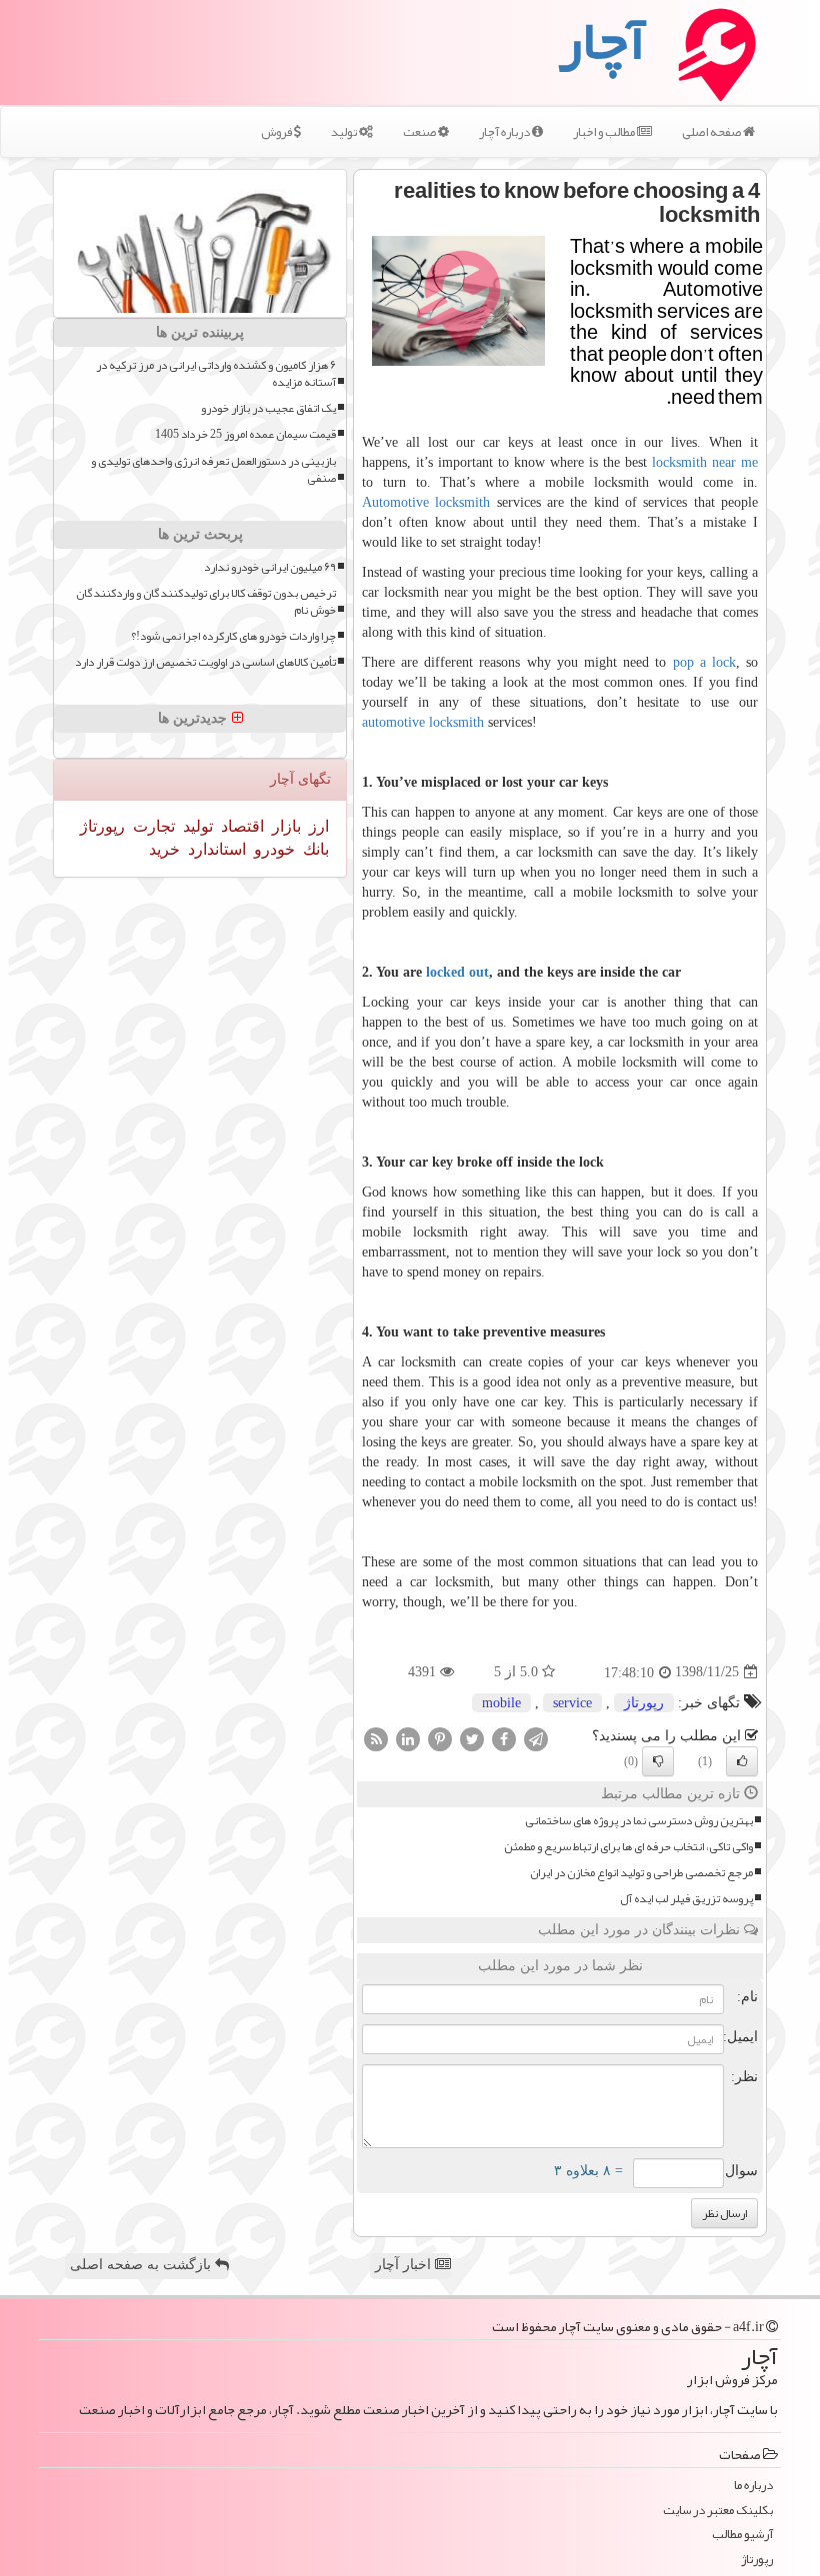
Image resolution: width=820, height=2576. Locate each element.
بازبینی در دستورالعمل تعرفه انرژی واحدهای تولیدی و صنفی (213, 470)
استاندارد (215, 849)
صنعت (420, 132)
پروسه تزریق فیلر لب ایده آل (686, 1899)
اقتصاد (240, 826)
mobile (501, 1703)
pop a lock (704, 662)
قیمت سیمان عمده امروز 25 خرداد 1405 (245, 434)
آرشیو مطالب (742, 2535)
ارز (317, 826)
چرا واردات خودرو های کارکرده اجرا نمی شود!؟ (233, 636)
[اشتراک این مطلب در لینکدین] (408, 1738)
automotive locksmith (423, 722)
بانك (314, 849)
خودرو (272, 849)
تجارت (152, 826)
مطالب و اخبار (605, 132)
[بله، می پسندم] (742, 1761)
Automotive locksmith (426, 502)
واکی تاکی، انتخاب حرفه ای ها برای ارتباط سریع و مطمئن (628, 1847)
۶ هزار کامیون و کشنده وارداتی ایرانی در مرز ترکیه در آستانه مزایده (216, 374)
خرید (164, 849)
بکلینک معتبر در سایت (718, 2511)
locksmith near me (705, 462)
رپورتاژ (644, 1703)
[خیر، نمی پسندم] (658, 1761)
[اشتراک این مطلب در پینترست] (440, 1738)
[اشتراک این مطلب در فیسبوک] (504, 1738)
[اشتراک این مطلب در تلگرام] (536, 1738)
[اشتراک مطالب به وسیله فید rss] (376, 1738)
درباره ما (753, 2486)
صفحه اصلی (712, 132)
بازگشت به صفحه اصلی (142, 2265)
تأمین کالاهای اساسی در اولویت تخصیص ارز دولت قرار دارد (205, 662)
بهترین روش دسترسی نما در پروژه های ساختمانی (639, 1821)
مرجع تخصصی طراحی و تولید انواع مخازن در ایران (641, 1873)
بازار (284, 826)
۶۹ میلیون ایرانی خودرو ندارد (270, 567)
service (572, 1703)
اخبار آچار (405, 2265)
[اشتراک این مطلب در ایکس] (472, 1738)
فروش (277, 132)
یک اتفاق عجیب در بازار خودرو (268, 408)
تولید (345, 132)
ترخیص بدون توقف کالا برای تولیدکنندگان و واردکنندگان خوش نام (206, 602)
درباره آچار (505, 132)
